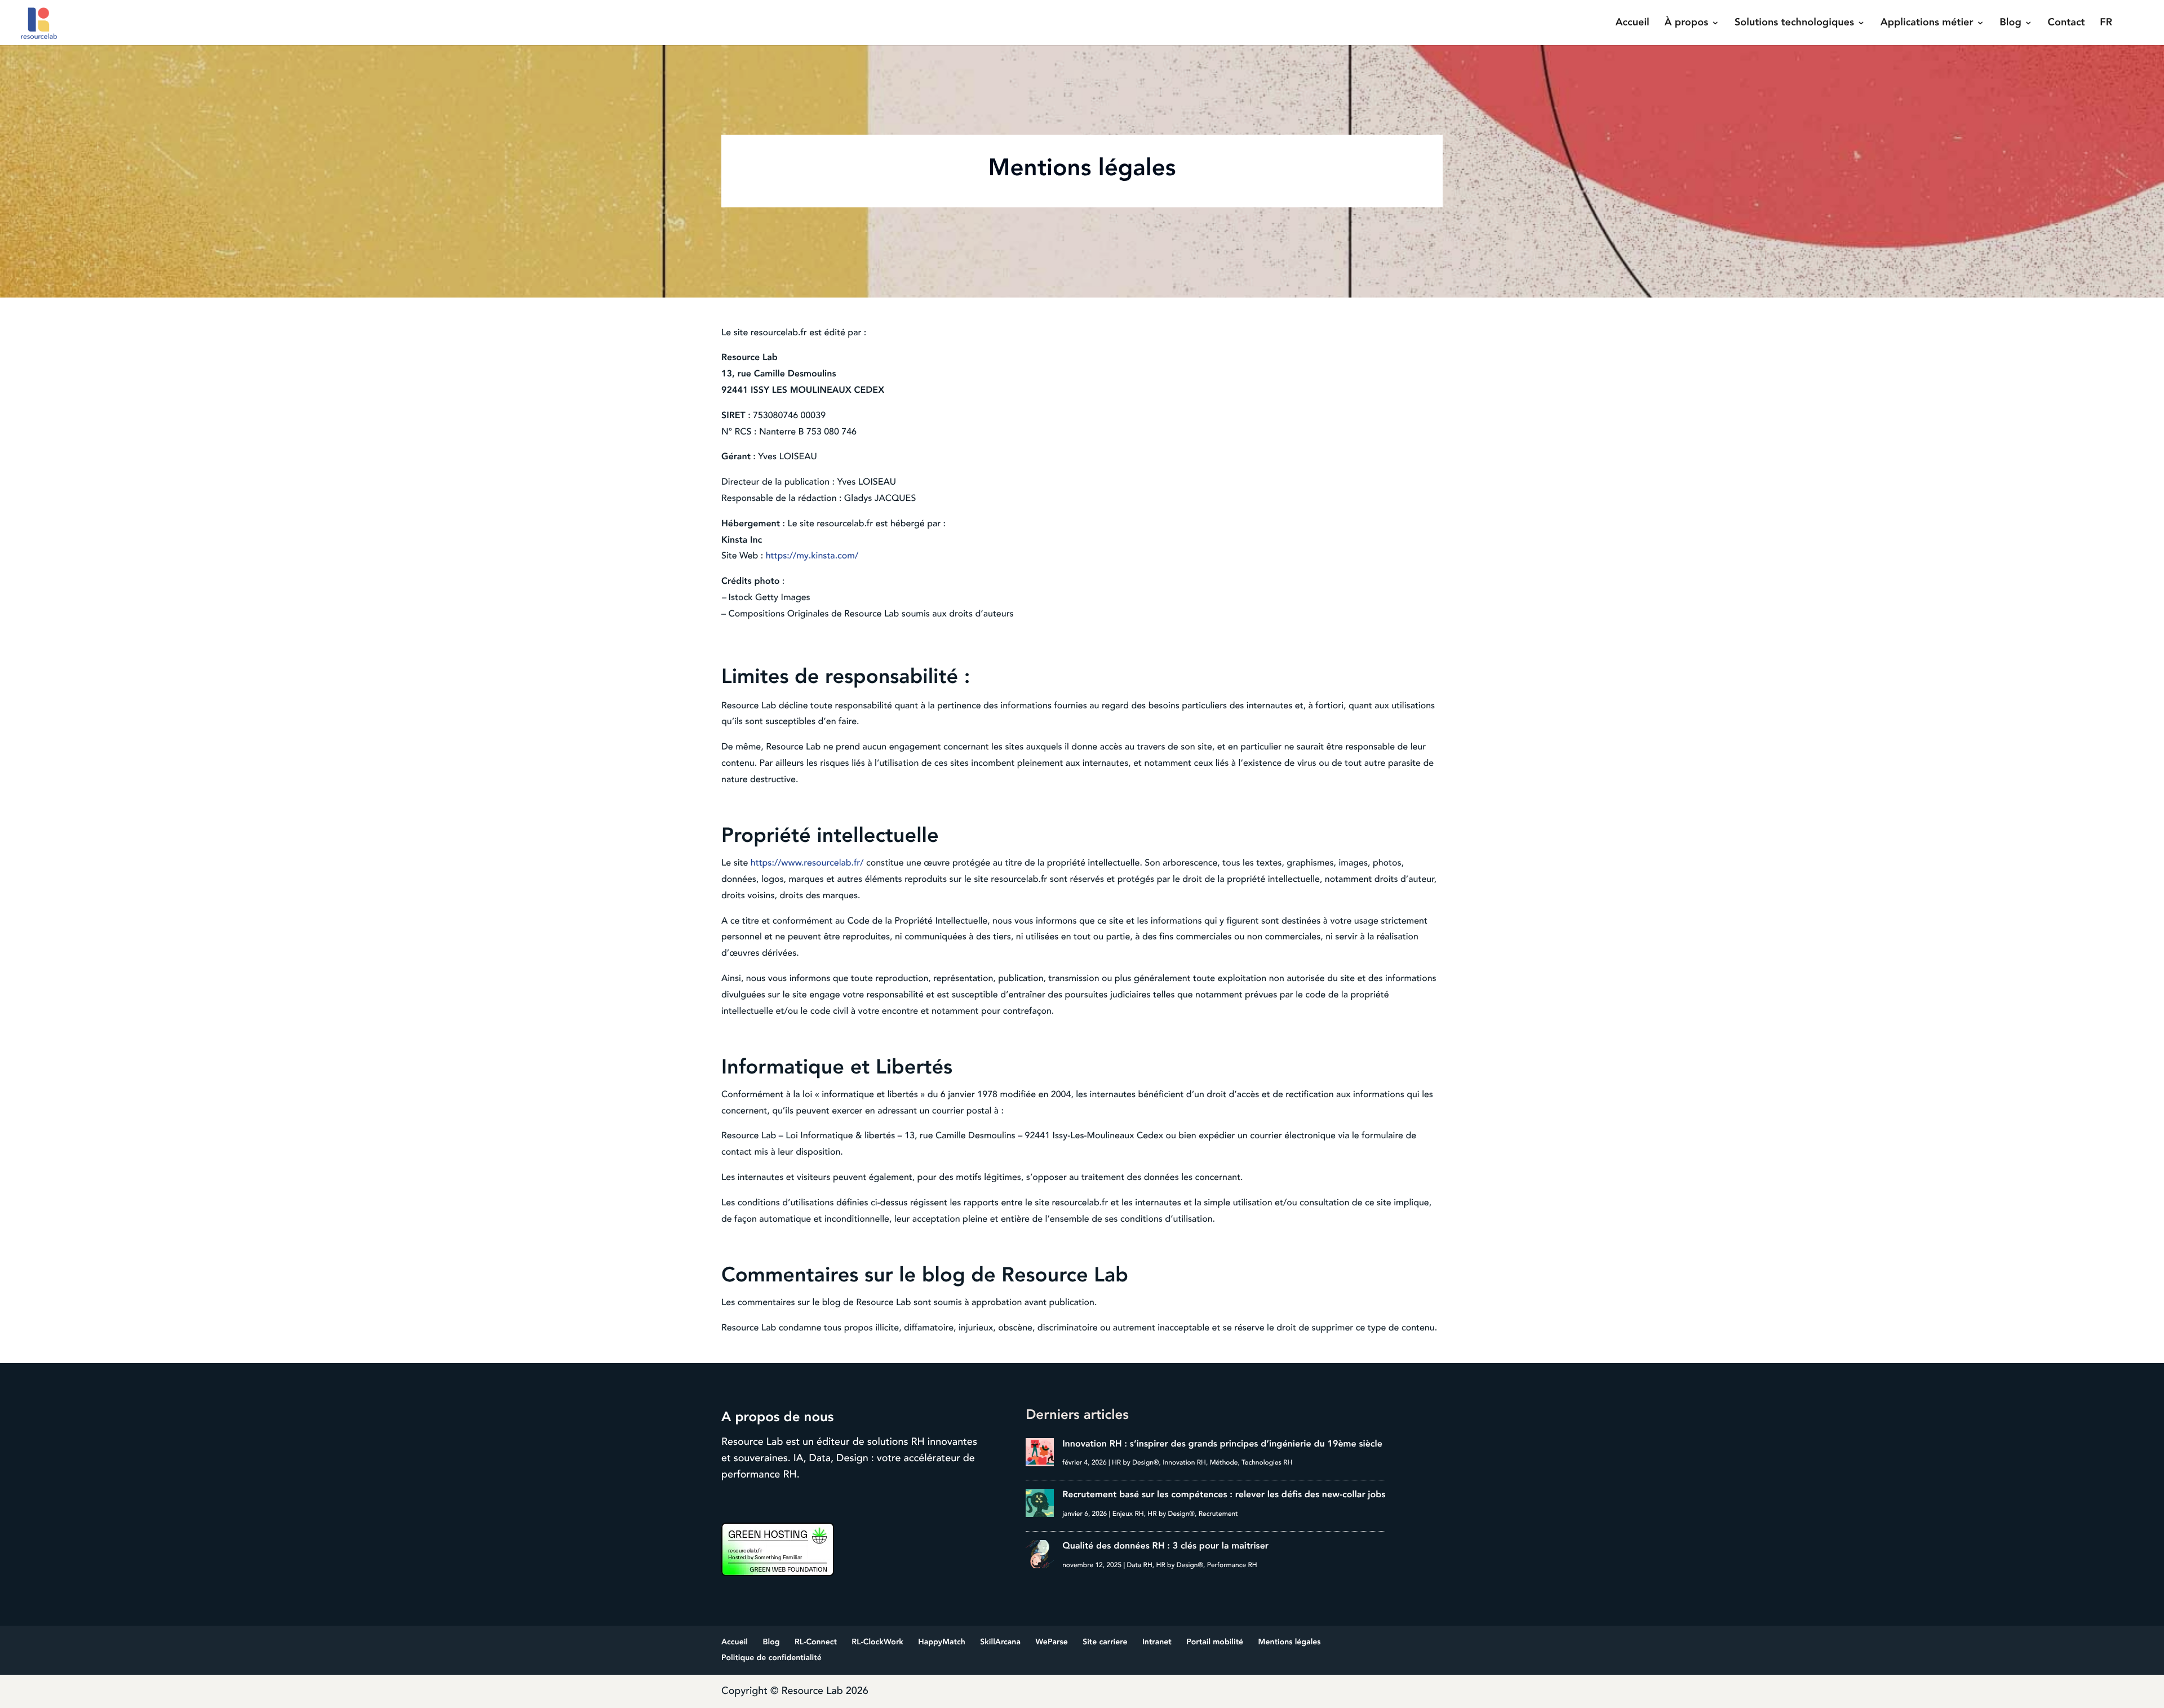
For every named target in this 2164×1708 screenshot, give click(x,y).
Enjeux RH (1128, 1514)
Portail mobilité (1215, 1642)
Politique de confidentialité (771, 1658)
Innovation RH (1184, 1463)
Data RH (1139, 1565)
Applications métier (1927, 24)
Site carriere (1105, 1642)
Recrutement (1218, 1514)
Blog (2010, 24)
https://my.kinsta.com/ (812, 556)
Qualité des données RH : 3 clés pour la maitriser (1165, 1546)
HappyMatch (942, 1642)
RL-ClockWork (877, 1642)
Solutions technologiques (1794, 24)
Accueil (1632, 24)
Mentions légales (1290, 1642)
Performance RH (1232, 1565)
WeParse (1051, 1642)
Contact (2067, 24)
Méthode (1224, 1463)
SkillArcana (1000, 1642)
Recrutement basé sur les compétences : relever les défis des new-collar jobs (1224, 1494)
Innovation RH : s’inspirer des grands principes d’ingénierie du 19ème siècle (1222, 1444)
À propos (1687, 24)
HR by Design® (1136, 1463)
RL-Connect (816, 1642)
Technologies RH (1267, 1463)
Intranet (1157, 1642)
